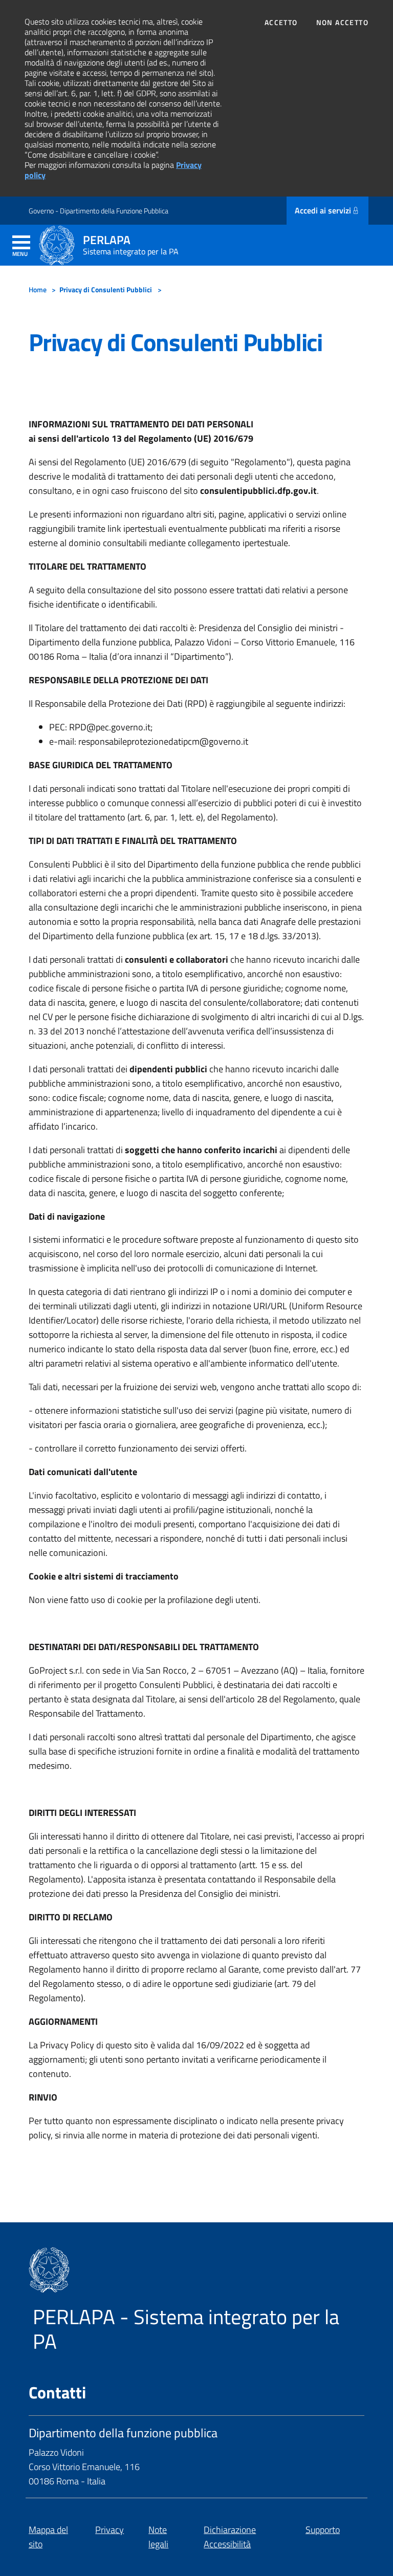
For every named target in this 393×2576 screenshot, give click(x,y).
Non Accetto (342, 23)
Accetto (281, 23)
